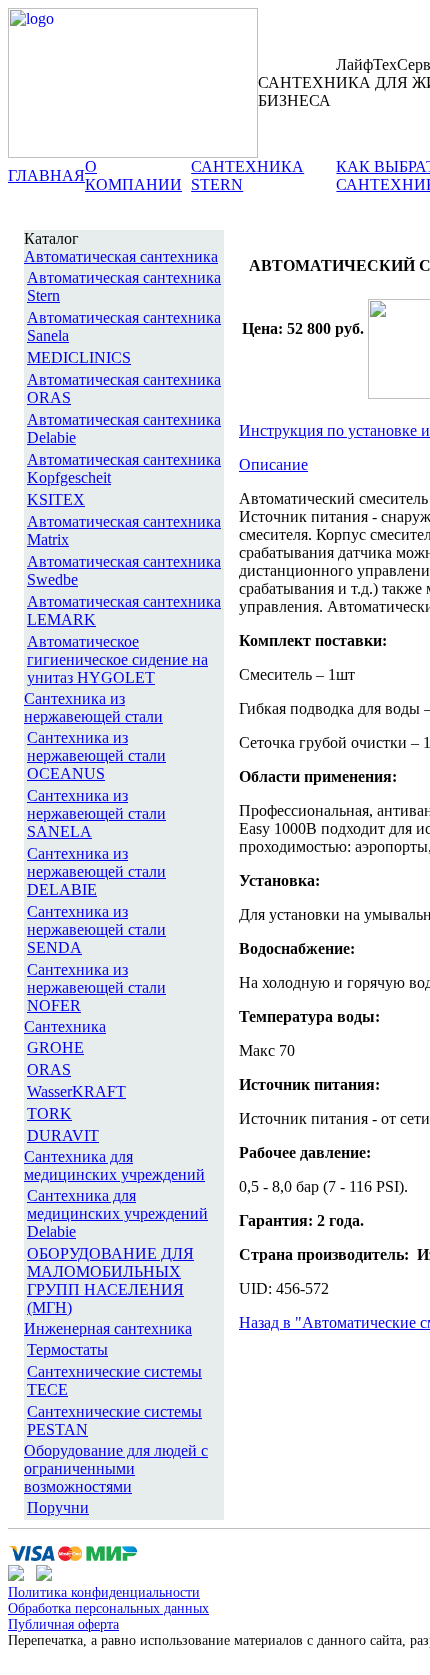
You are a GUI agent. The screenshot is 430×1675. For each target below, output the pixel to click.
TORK (49, 1113)
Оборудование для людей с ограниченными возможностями (116, 1468)
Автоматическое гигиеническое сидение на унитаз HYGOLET (117, 659)
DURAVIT (63, 1135)
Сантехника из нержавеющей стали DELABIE (96, 871)
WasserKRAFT (76, 1091)
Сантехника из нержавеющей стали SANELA (96, 813)
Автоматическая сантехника (121, 256)
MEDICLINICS (79, 357)
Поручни (58, 1507)
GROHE (55, 1047)
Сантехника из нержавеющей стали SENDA (96, 929)
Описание (273, 464)
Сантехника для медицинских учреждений (114, 1165)
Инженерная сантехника (108, 1328)
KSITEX (56, 499)
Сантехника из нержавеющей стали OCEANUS (96, 755)
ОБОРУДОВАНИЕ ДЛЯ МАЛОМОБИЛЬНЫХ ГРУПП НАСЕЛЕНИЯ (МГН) (110, 1280)
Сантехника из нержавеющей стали (93, 707)
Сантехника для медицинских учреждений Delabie (117, 1213)
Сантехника (65, 1026)
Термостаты (67, 1349)
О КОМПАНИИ (133, 175)
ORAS (49, 1069)
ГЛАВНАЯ (46, 175)
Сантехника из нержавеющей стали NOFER (96, 987)
